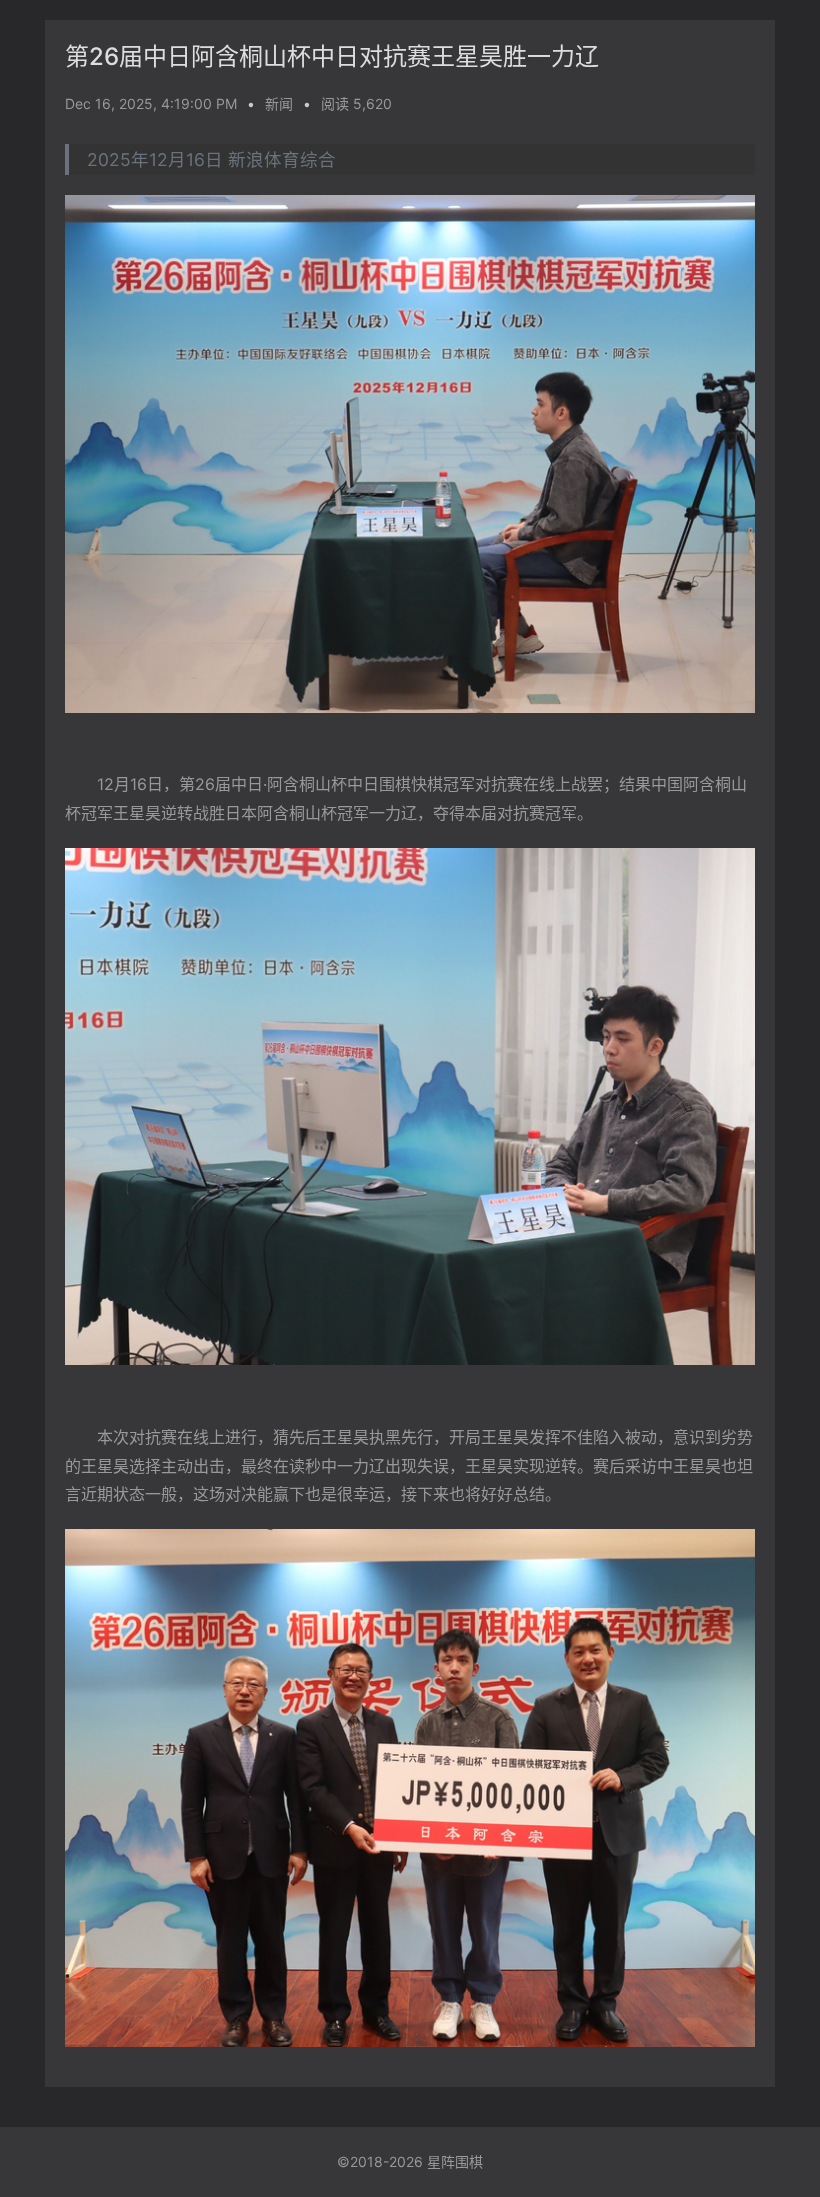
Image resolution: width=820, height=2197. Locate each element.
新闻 (279, 103)
